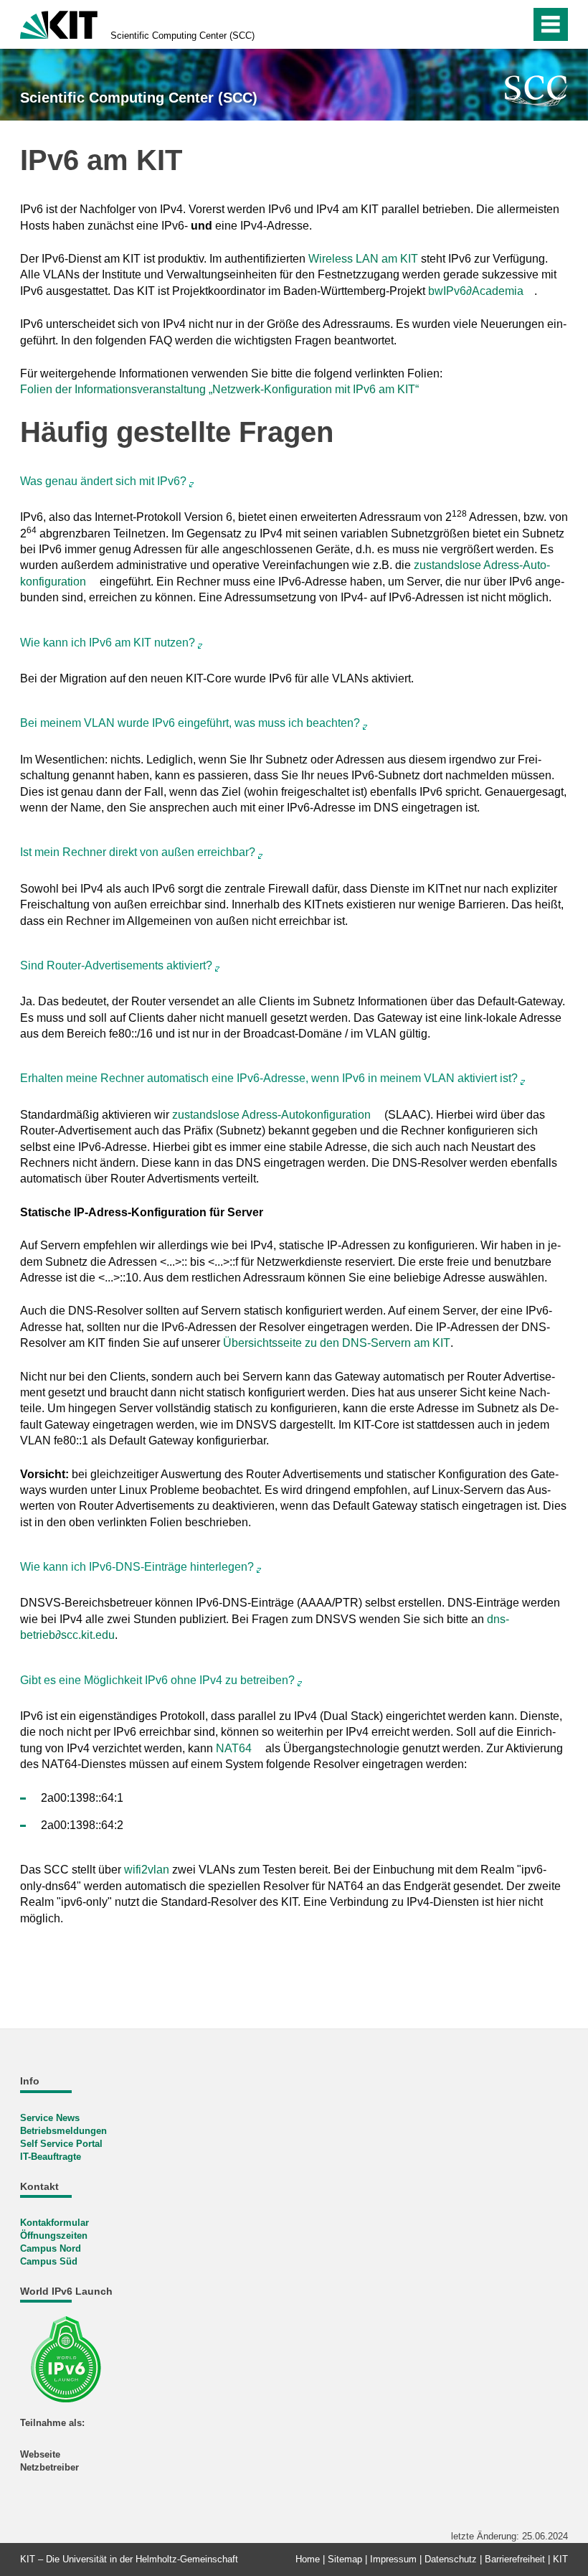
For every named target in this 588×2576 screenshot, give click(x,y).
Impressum (393, 2559)
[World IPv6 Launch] (71, 2358)
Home (308, 2559)
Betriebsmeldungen (63, 2131)
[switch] (489, 24)
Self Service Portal (61, 2144)
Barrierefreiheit (515, 2559)
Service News (50, 2118)
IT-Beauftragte (51, 2157)
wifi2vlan (147, 1870)
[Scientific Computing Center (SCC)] (536, 91)
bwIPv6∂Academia (476, 291)
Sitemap (345, 2559)
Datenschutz (451, 2559)
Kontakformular (54, 2223)
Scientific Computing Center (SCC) (182, 36)
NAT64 (234, 1748)
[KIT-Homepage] (59, 23)
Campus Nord (51, 2248)
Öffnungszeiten (54, 2236)
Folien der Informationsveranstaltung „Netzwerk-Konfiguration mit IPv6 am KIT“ (219, 389)
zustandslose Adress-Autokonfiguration (271, 1115)
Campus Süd (49, 2261)
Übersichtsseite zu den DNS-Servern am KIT (337, 1343)
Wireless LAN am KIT (363, 259)
